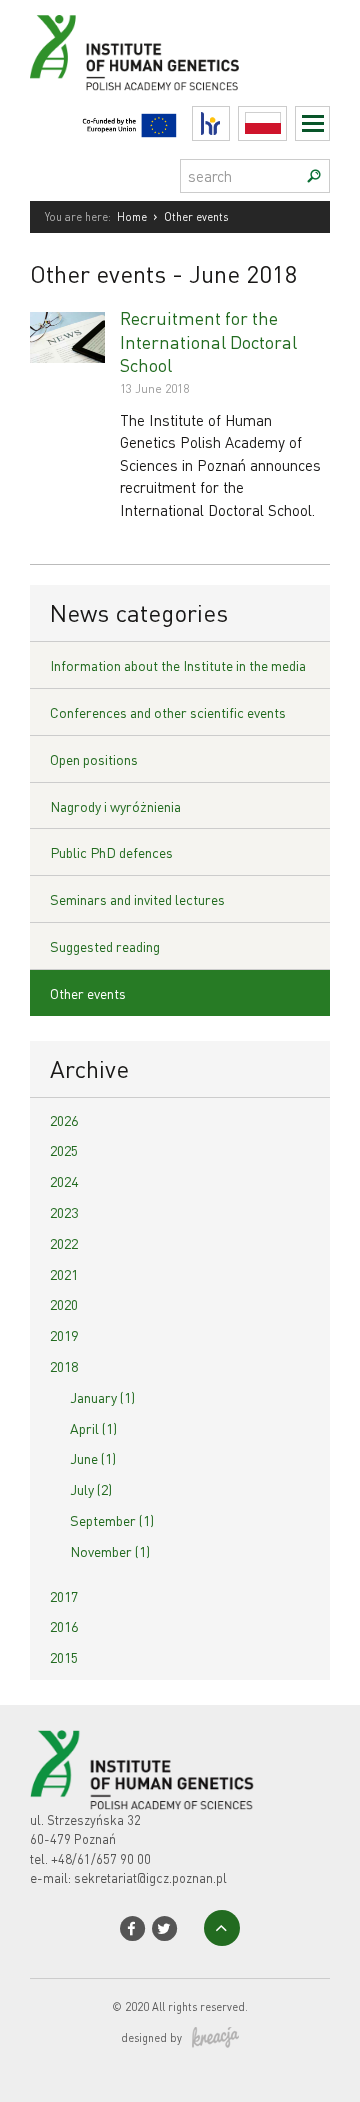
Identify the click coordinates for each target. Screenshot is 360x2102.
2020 (64, 1304)
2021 (64, 1274)
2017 (64, 1596)
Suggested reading (105, 946)
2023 (64, 1212)
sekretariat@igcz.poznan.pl (150, 1877)
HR (229, 118)
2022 (64, 1243)
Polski (286, 123)
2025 (64, 1150)
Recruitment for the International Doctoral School (208, 341)
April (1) (93, 1428)
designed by (151, 2038)
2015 (64, 1657)
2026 (64, 1120)
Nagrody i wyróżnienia (115, 806)
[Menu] (312, 123)
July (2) (91, 1489)
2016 (64, 1626)
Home (132, 217)
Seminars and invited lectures (137, 899)
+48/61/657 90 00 (101, 1858)
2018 (64, 1366)
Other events (88, 993)
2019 (64, 1335)
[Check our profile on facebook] (132, 1928)
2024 (64, 1181)
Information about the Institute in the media (178, 665)
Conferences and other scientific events (168, 712)
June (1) (93, 1458)
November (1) (110, 1551)
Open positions (94, 759)
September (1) (112, 1520)
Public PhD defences (111, 852)
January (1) (102, 1397)
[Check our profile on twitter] (164, 1928)
